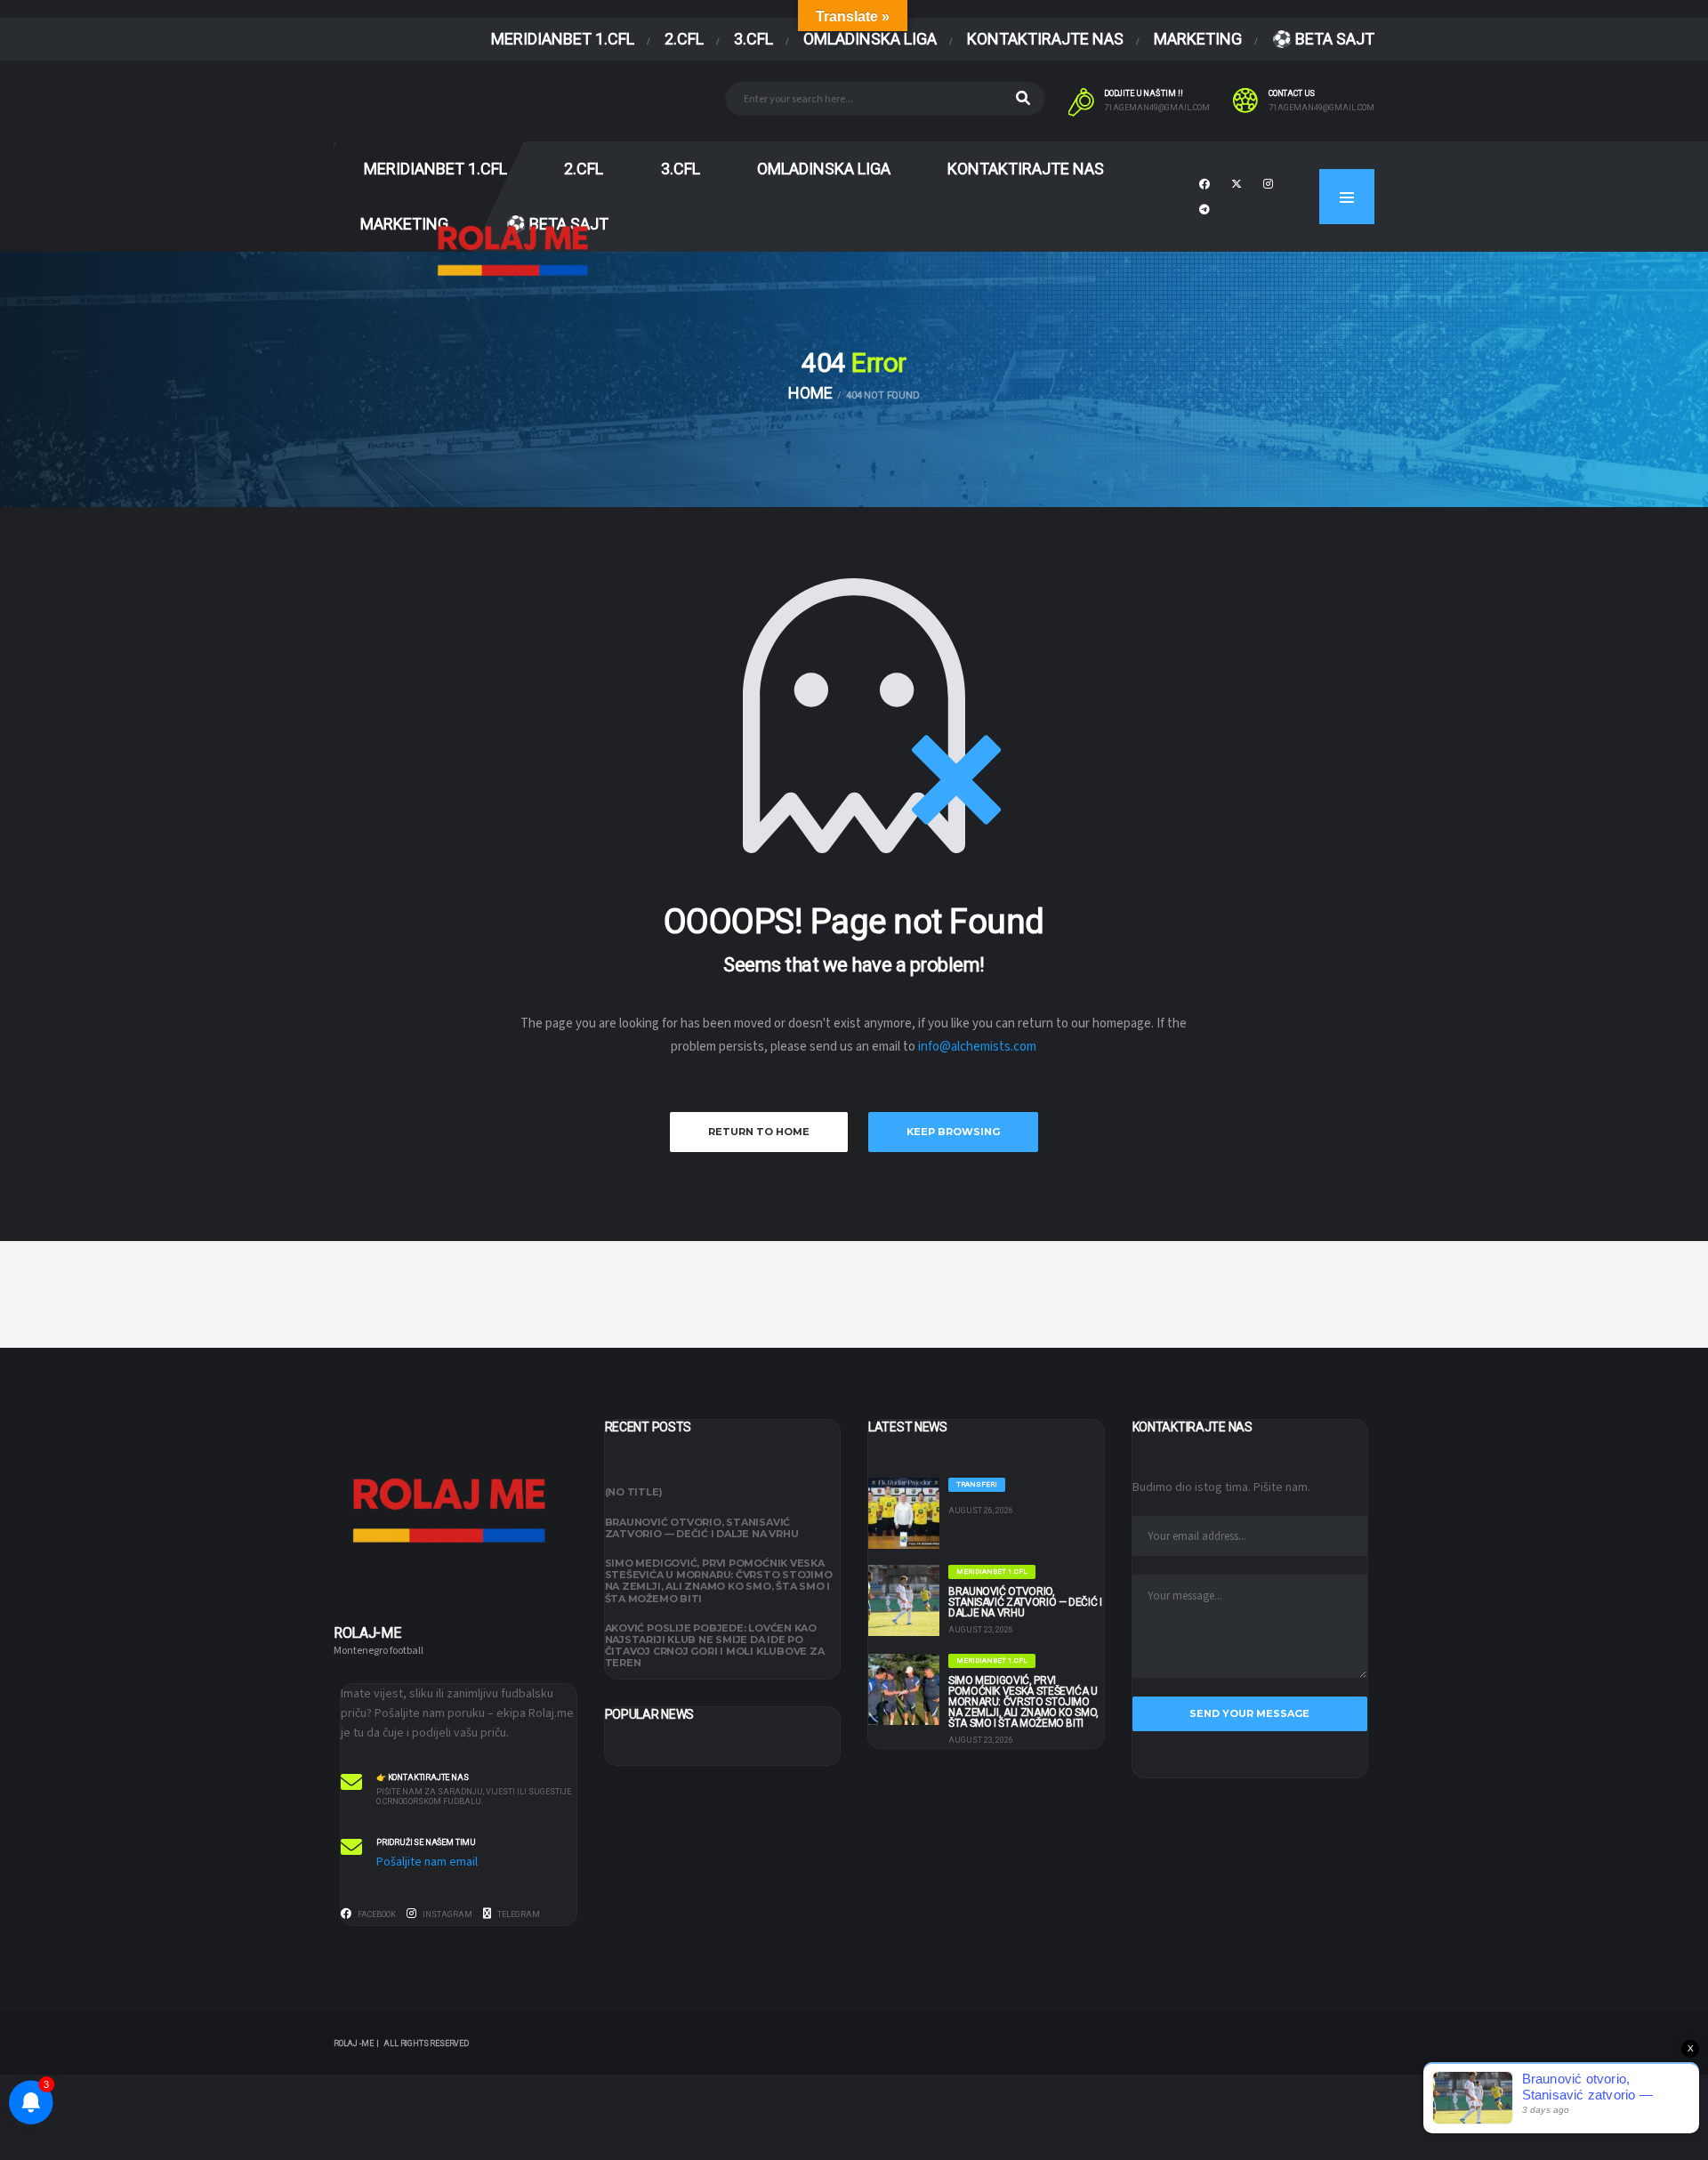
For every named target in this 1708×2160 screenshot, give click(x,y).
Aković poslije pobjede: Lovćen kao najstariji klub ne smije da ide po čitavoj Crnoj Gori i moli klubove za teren (715, 1646)
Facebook (376, 1914)
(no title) (634, 1492)
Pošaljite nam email (427, 1862)
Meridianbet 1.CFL (563, 39)
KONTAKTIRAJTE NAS (1045, 39)
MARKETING (1198, 39)
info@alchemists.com (977, 1047)
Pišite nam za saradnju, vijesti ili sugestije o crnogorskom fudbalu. (474, 1797)
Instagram (447, 1914)
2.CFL (684, 39)
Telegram (518, 1914)
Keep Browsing (953, 1132)
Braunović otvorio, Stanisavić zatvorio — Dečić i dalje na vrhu (702, 1528)
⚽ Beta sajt (1323, 39)
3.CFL (753, 39)
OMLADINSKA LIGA (870, 39)
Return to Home (759, 1132)
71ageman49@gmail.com (1157, 108)
